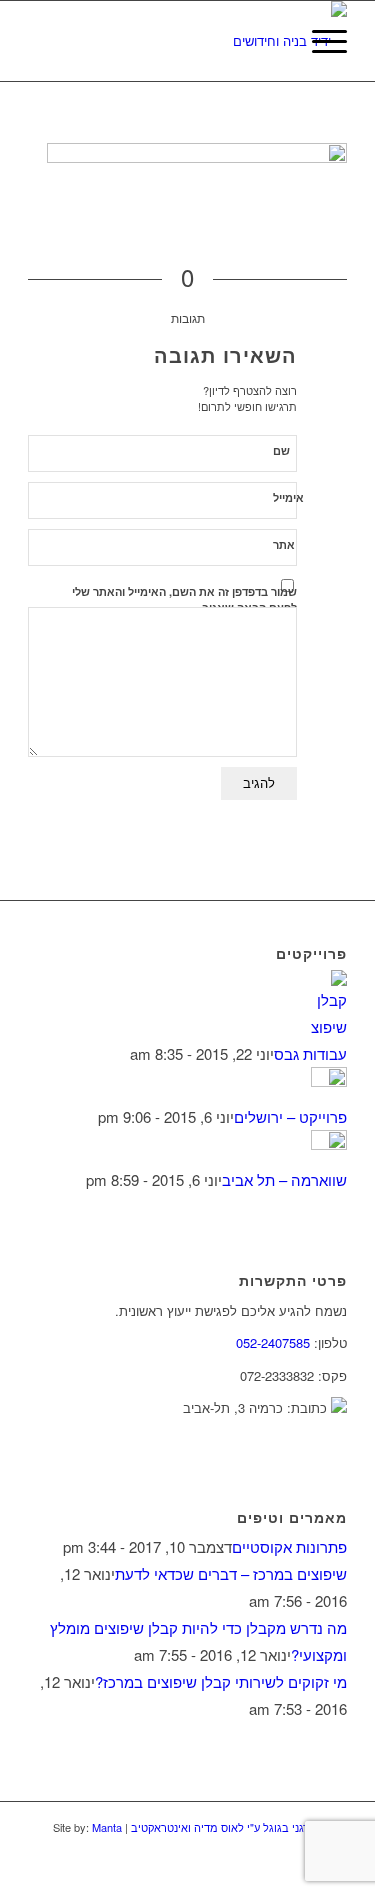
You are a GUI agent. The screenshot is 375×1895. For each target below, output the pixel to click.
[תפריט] (319, 41)
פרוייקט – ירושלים (290, 1116)
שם (281, 450)
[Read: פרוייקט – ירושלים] (329, 1080)
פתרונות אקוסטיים (289, 1546)
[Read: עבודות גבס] (329, 1026)
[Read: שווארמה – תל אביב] (329, 1143)
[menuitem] (272, 41)
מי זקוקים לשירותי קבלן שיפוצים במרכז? (221, 1681)
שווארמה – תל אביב (284, 1179)
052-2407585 (273, 1342)
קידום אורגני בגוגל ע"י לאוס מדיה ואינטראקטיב (237, 1827)
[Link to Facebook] (302, 1870)
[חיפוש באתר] (272, 41)
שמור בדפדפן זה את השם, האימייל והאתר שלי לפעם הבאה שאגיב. (184, 600)
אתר (284, 544)
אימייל (288, 497)
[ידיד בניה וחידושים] (219, 41)
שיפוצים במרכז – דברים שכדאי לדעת (231, 1573)
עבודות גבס (310, 1053)
